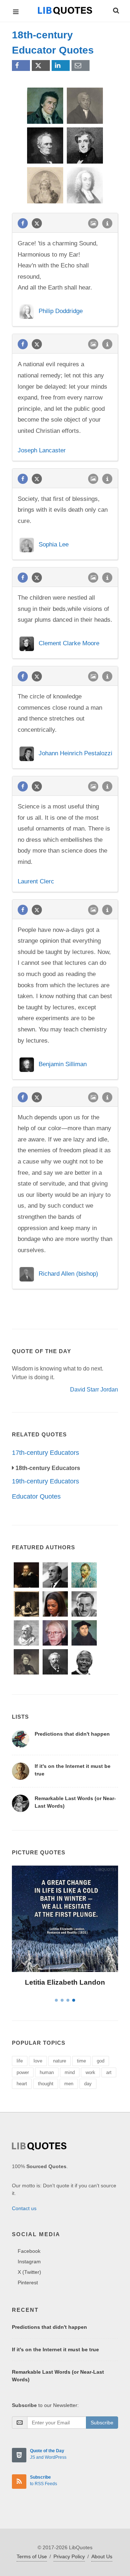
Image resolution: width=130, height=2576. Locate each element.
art (109, 2072)
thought (46, 2084)
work (90, 2072)
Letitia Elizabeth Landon (65, 1982)
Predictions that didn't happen (72, 1734)
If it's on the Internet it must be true (55, 2349)
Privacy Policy (69, 2556)
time (81, 2061)
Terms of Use (32, 2556)
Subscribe (102, 2423)
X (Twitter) (29, 2272)
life (20, 2061)
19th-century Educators (45, 1481)
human (47, 2072)
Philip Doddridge (61, 311)
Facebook (29, 2251)
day (88, 2084)
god (101, 2061)
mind (70, 2072)
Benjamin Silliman (63, 1064)
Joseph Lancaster (42, 450)
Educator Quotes (36, 1496)
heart (22, 2084)
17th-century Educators (45, 1453)
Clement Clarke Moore (69, 644)
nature (60, 2061)
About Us (102, 2556)
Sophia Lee (54, 544)
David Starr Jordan (94, 1390)
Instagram (29, 2262)
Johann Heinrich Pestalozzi (75, 754)
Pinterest (28, 2282)
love (38, 2061)
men (69, 2084)
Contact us (24, 2208)
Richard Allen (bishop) (68, 1274)
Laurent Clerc (36, 881)
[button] (116, 9)
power (23, 2072)
